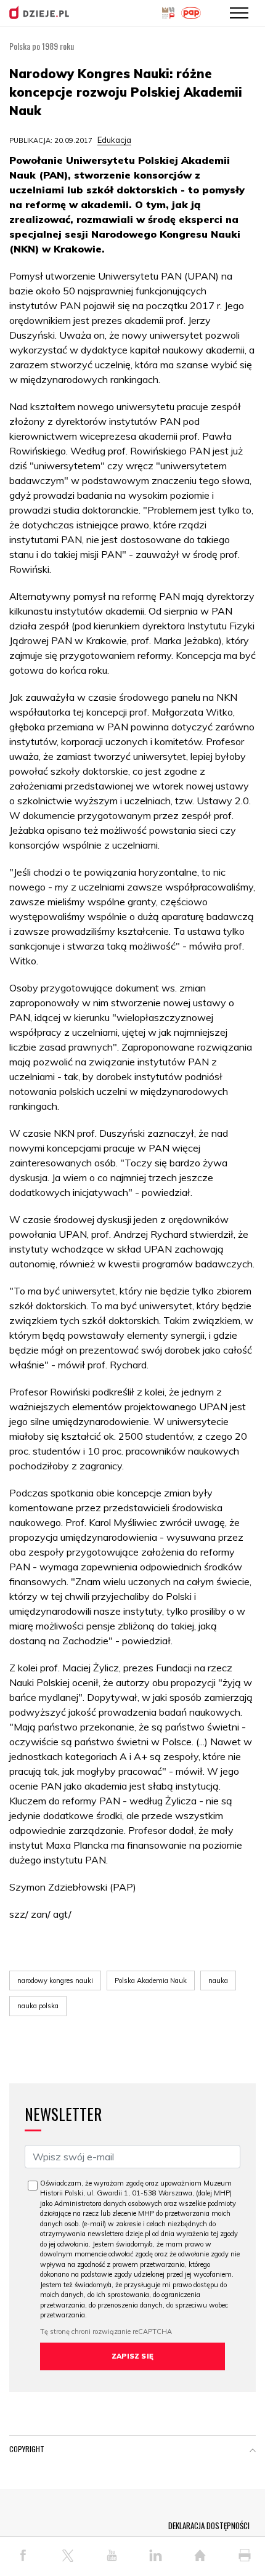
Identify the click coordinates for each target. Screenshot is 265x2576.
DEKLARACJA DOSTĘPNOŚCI (209, 2526)
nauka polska (38, 2006)
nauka (218, 1980)
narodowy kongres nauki (55, 1980)
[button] (253, 2452)
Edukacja (114, 140)
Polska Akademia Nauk (151, 1980)
